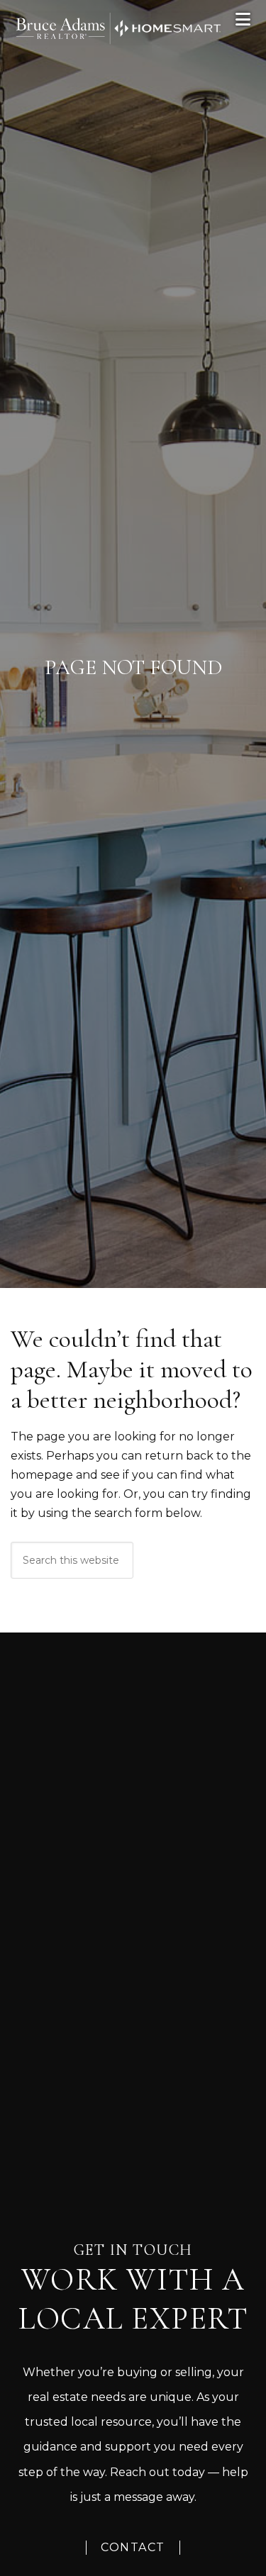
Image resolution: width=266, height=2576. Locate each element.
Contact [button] (133, 2547)
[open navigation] (244, 19)
